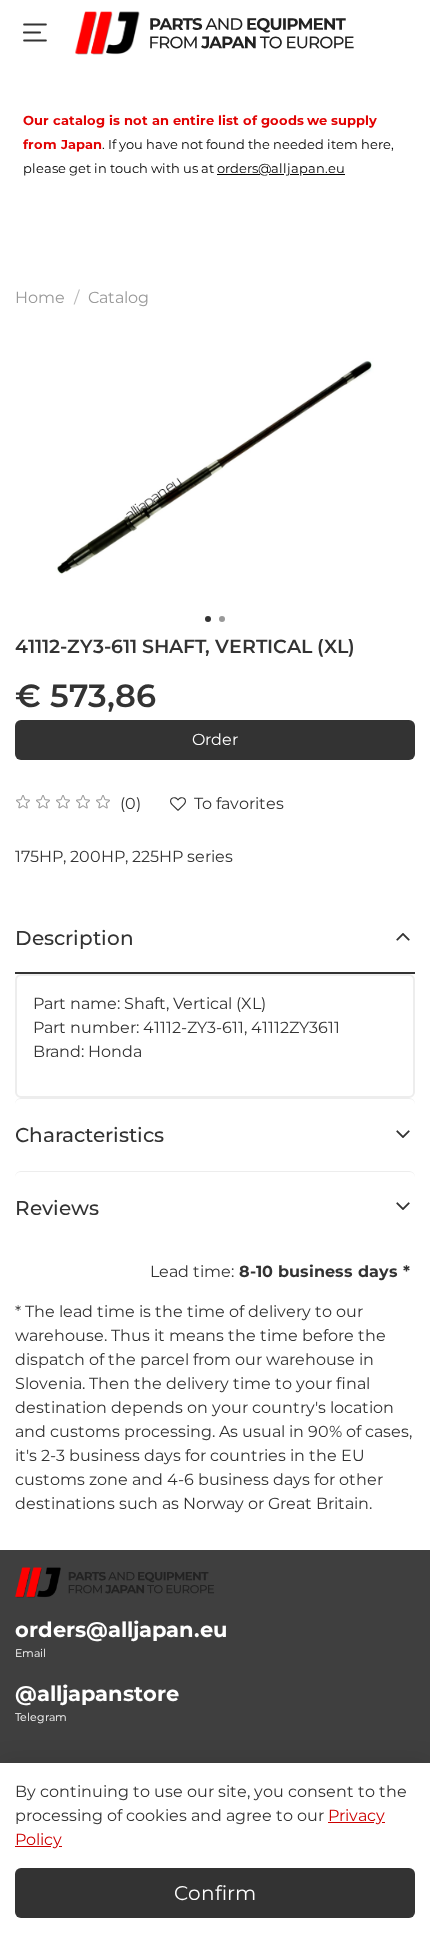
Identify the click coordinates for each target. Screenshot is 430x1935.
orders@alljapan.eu (121, 1629)
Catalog (118, 297)
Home (40, 297)
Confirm (215, 1893)
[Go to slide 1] (208, 619)
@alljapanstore (97, 1693)
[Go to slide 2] (222, 619)
